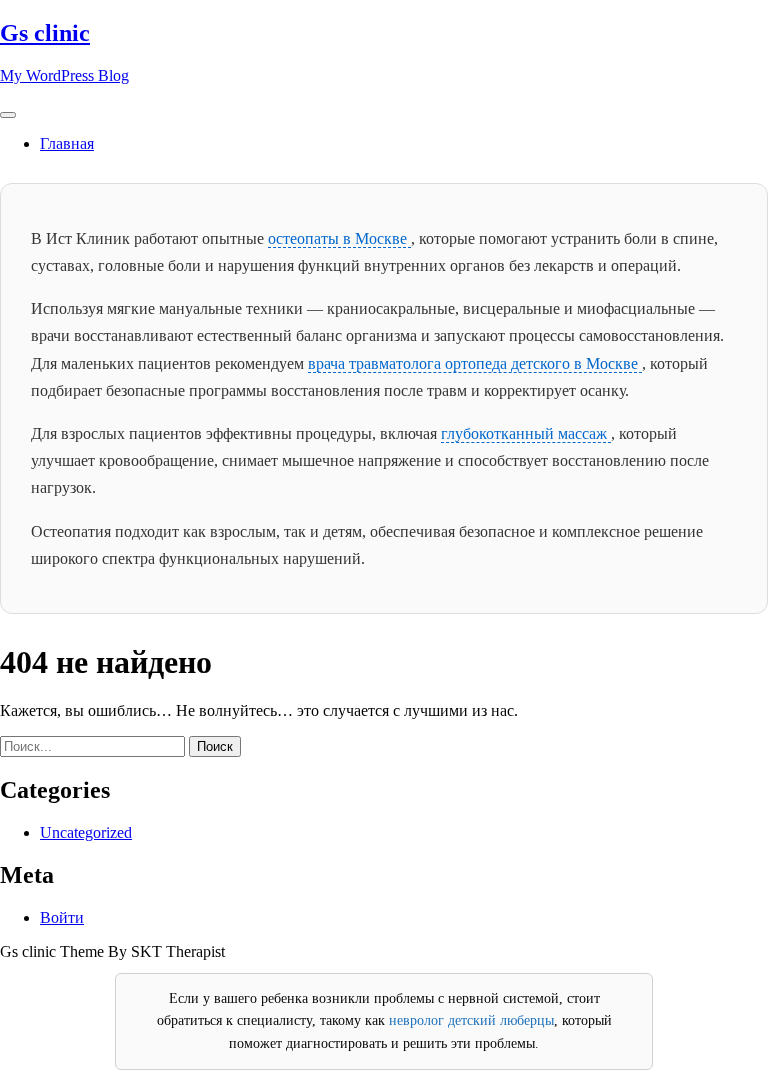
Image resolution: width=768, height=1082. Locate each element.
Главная (67, 143)
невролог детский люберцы (471, 1020)
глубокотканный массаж (526, 433)
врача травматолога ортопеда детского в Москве (475, 363)
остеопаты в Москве (339, 238)
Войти (62, 917)
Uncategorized (86, 832)
